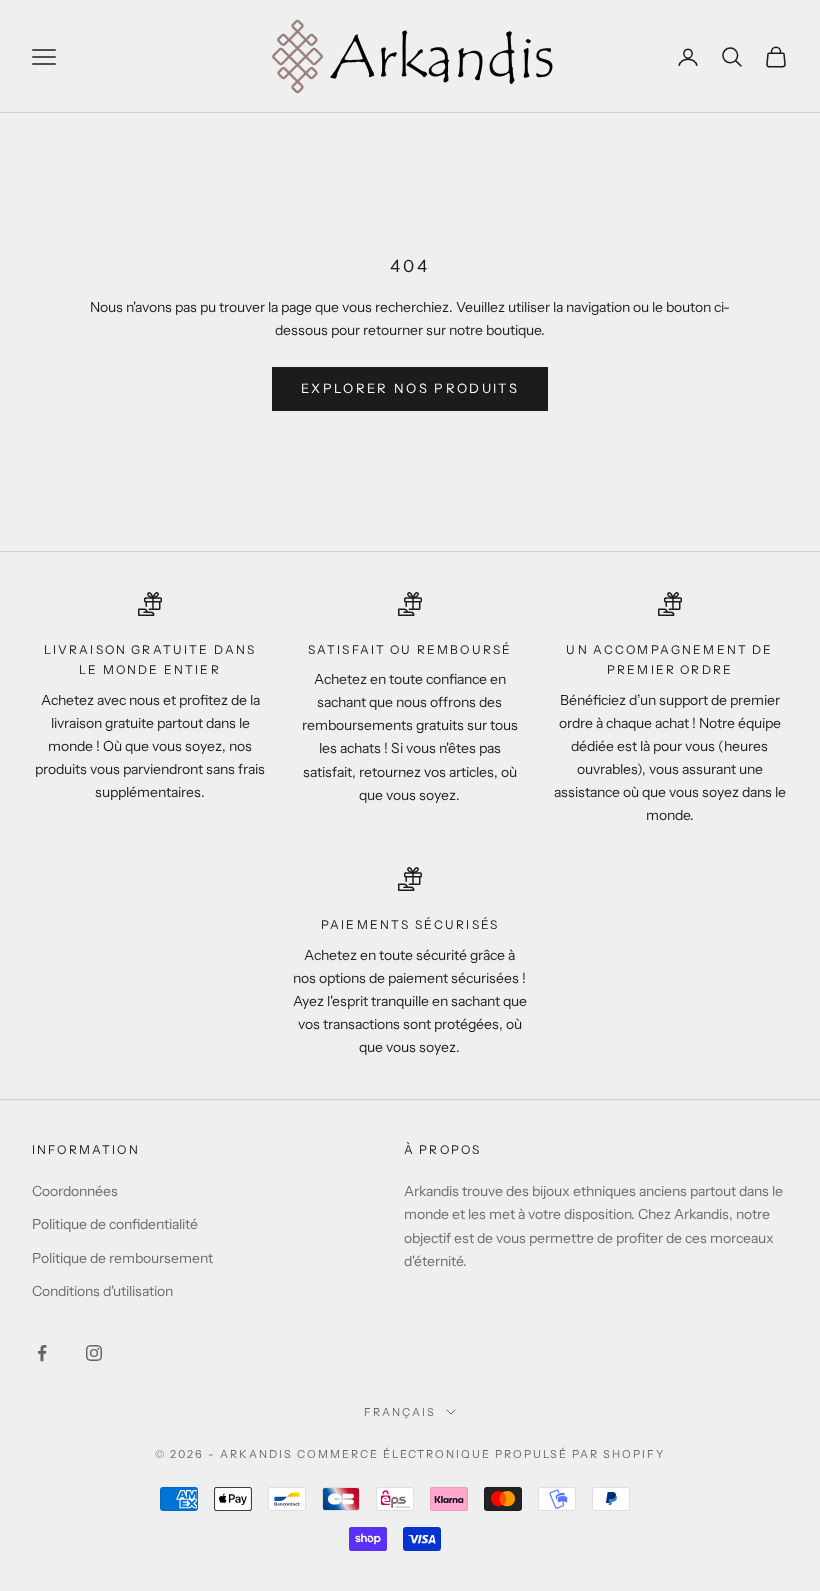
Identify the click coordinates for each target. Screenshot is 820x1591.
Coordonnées (75, 1191)
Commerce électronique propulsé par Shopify (481, 1454)
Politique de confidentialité (115, 1224)
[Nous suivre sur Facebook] (42, 1353)
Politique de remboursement (122, 1258)
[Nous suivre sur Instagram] (94, 1353)
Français (400, 1412)
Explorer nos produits (410, 388)
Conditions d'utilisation (102, 1291)
